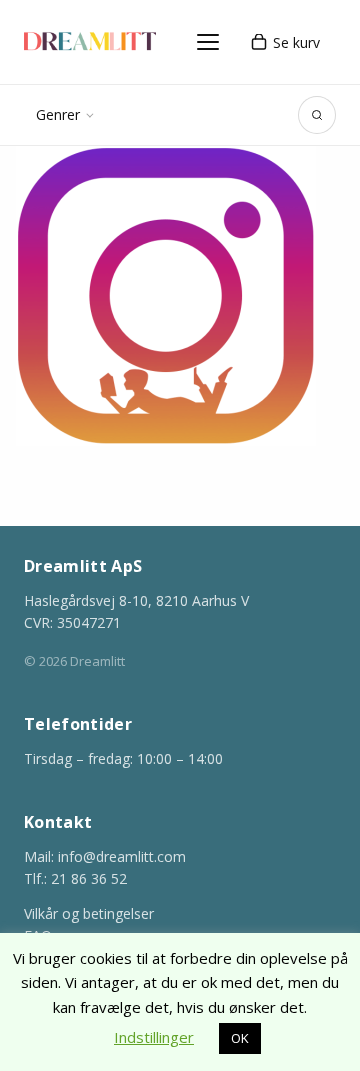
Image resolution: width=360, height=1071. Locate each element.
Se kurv (296, 42)
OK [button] (240, 1038)
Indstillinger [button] (154, 1037)
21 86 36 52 (89, 878)
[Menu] (208, 42)
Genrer (58, 114)
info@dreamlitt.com (122, 856)
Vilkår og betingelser (89, 913)
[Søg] (317, 115)
